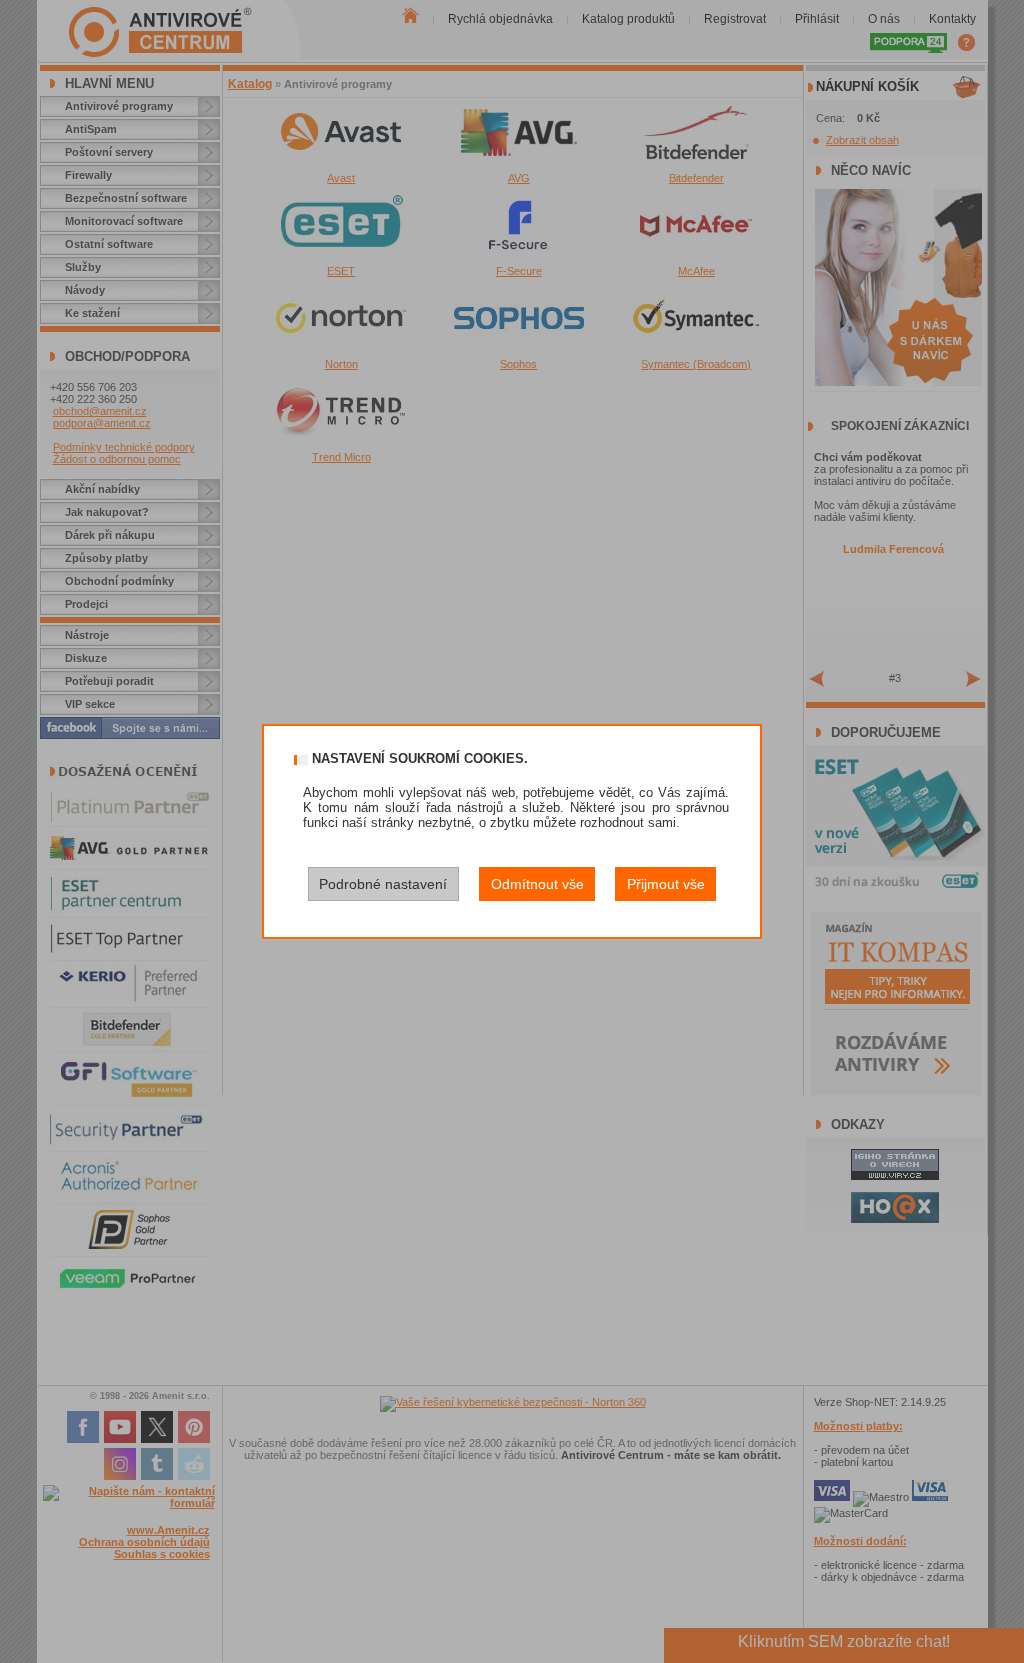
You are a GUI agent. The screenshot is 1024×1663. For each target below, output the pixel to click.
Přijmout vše (666, 884)
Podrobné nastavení (383, 884)
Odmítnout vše (537, 884)
